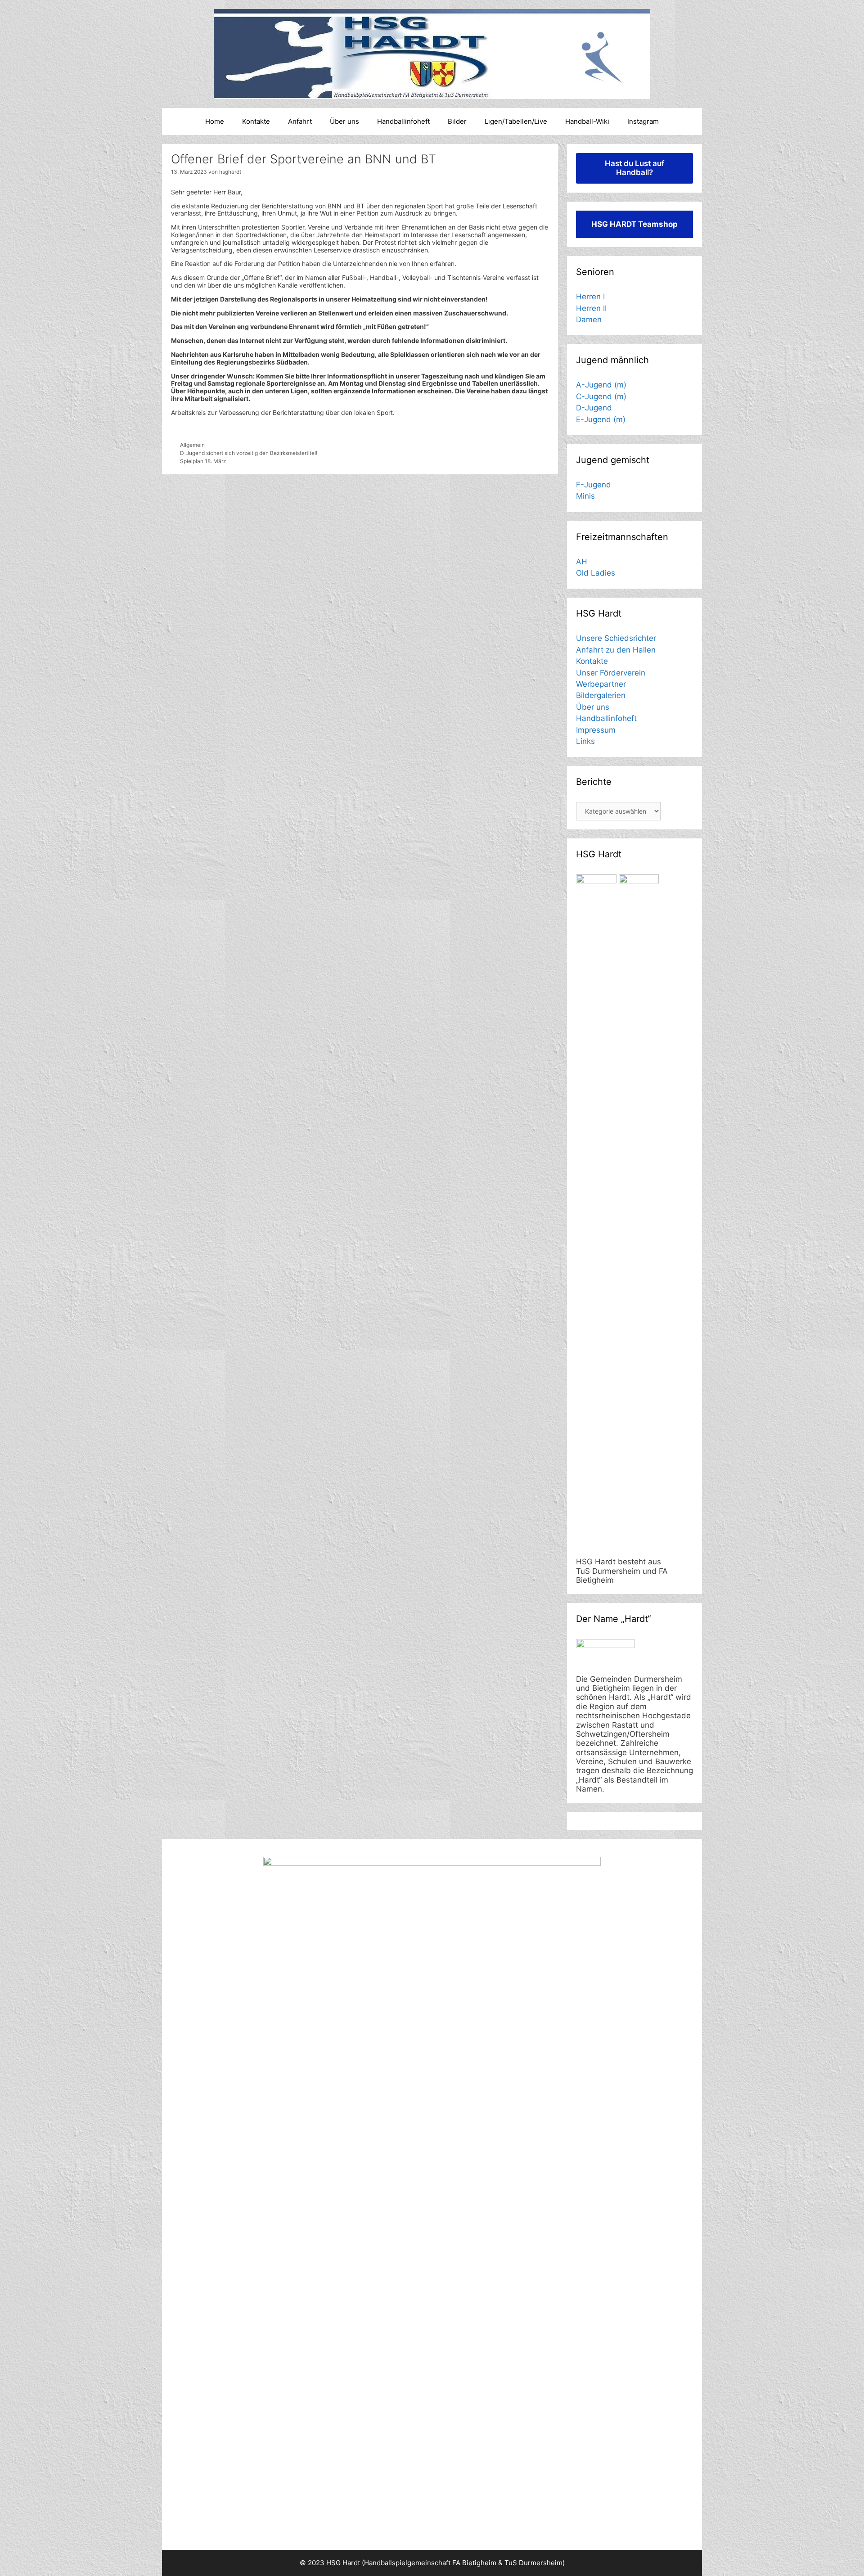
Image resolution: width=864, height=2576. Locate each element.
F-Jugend (594, 485)
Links (585, 741)
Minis (585, 496)
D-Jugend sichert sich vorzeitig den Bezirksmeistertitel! (249, 453)
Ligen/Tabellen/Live (516, 121)
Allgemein (192, 445)
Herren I (590, 297)
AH (582, 562)
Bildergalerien (601, 695)
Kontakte (256, 121)
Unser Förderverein (611, 673)
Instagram (643, 121)
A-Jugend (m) (601, 385)
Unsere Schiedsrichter (616, 638)
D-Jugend (594, 408)
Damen (589, 320)
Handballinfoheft (403, 121)
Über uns (344, 121)
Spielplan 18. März (203, 461)
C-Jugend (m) (601, 396)
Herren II (591, 308)
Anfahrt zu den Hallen (616, 650)
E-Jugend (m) (601, 419)
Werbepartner (601, 684)
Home (215, 121)
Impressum (596, 730)
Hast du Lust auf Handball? (634, 168)
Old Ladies (596, 573)
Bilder (457, 121)
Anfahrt (300, 121)
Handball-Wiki (587, 121)
